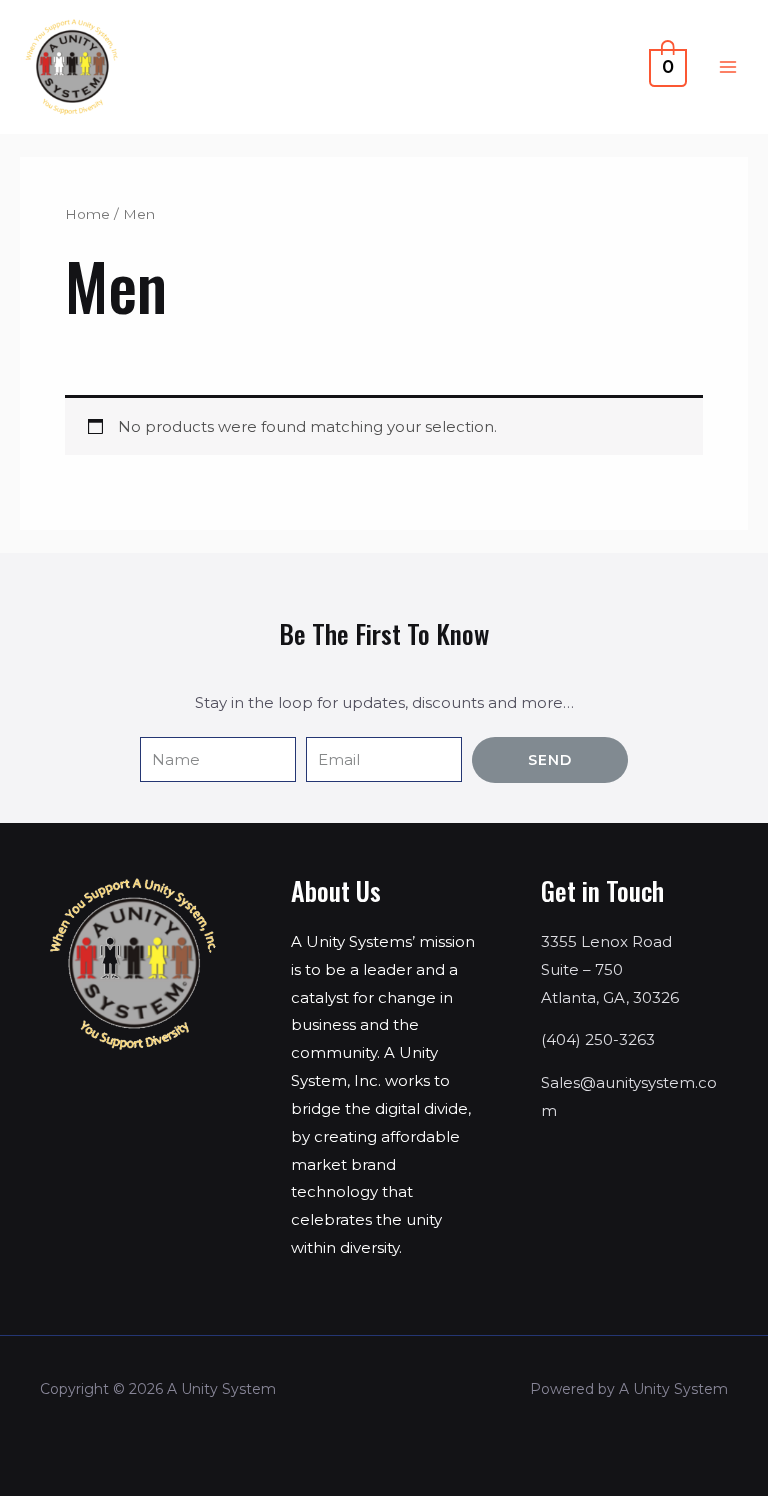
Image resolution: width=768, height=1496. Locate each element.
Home (87, 214)
